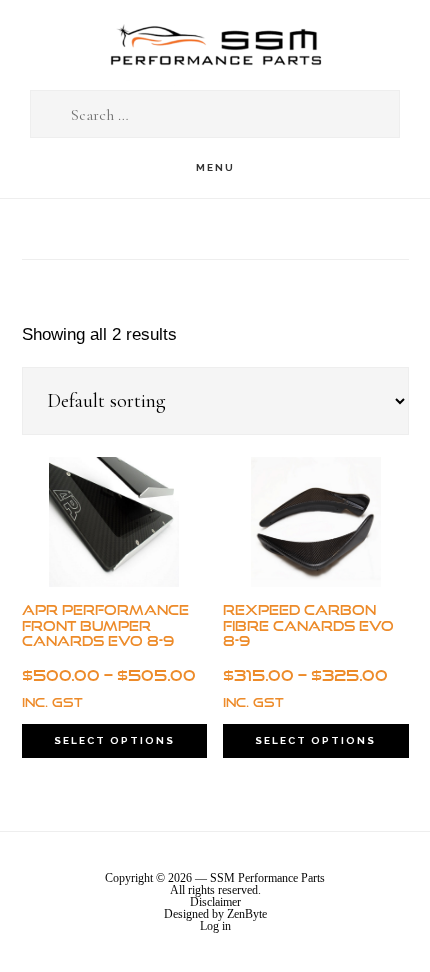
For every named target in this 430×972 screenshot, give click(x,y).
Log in (215, 926)
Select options (114, 740)
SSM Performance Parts (215, 45)
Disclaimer (215, 902)
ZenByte (247, 914)
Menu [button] (215, 167)
